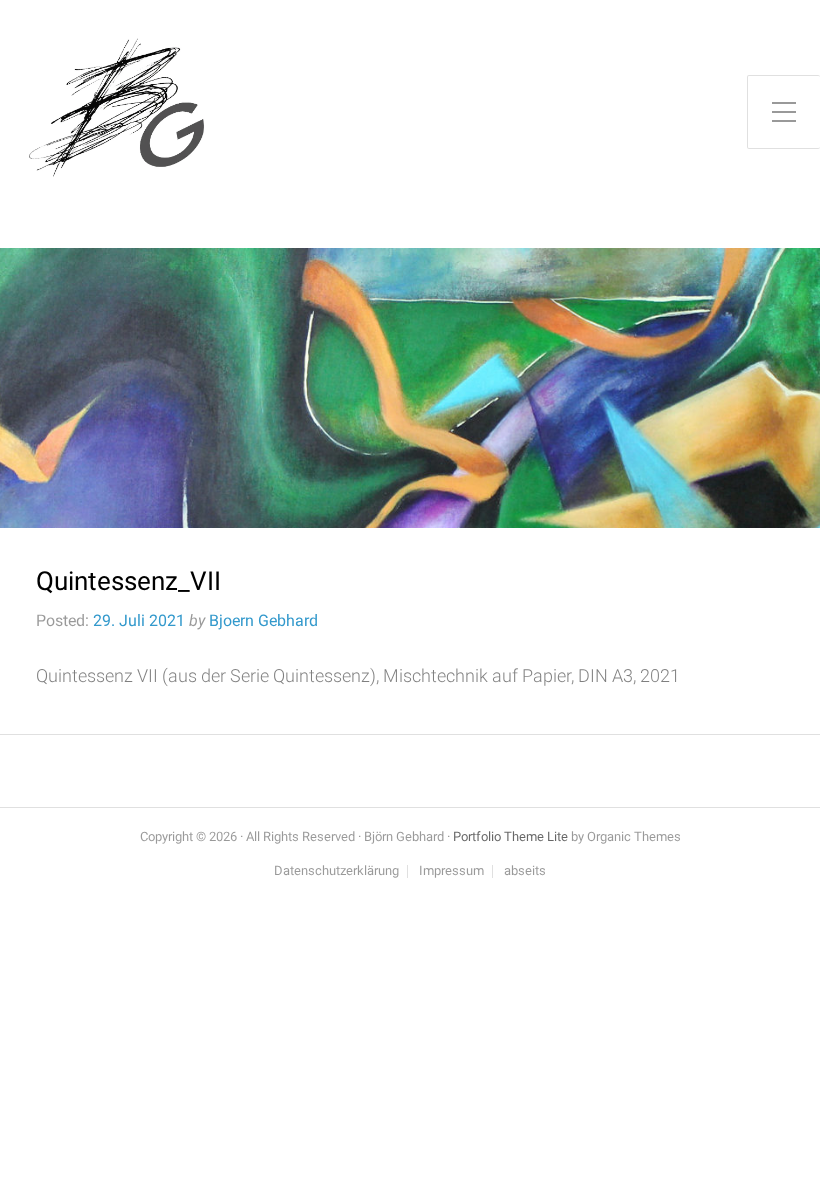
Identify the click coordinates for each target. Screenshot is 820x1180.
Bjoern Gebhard (263, 620)
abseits (525, 871)
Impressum (451, 871)
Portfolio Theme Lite (510, 836)
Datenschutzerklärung (336, 871)
